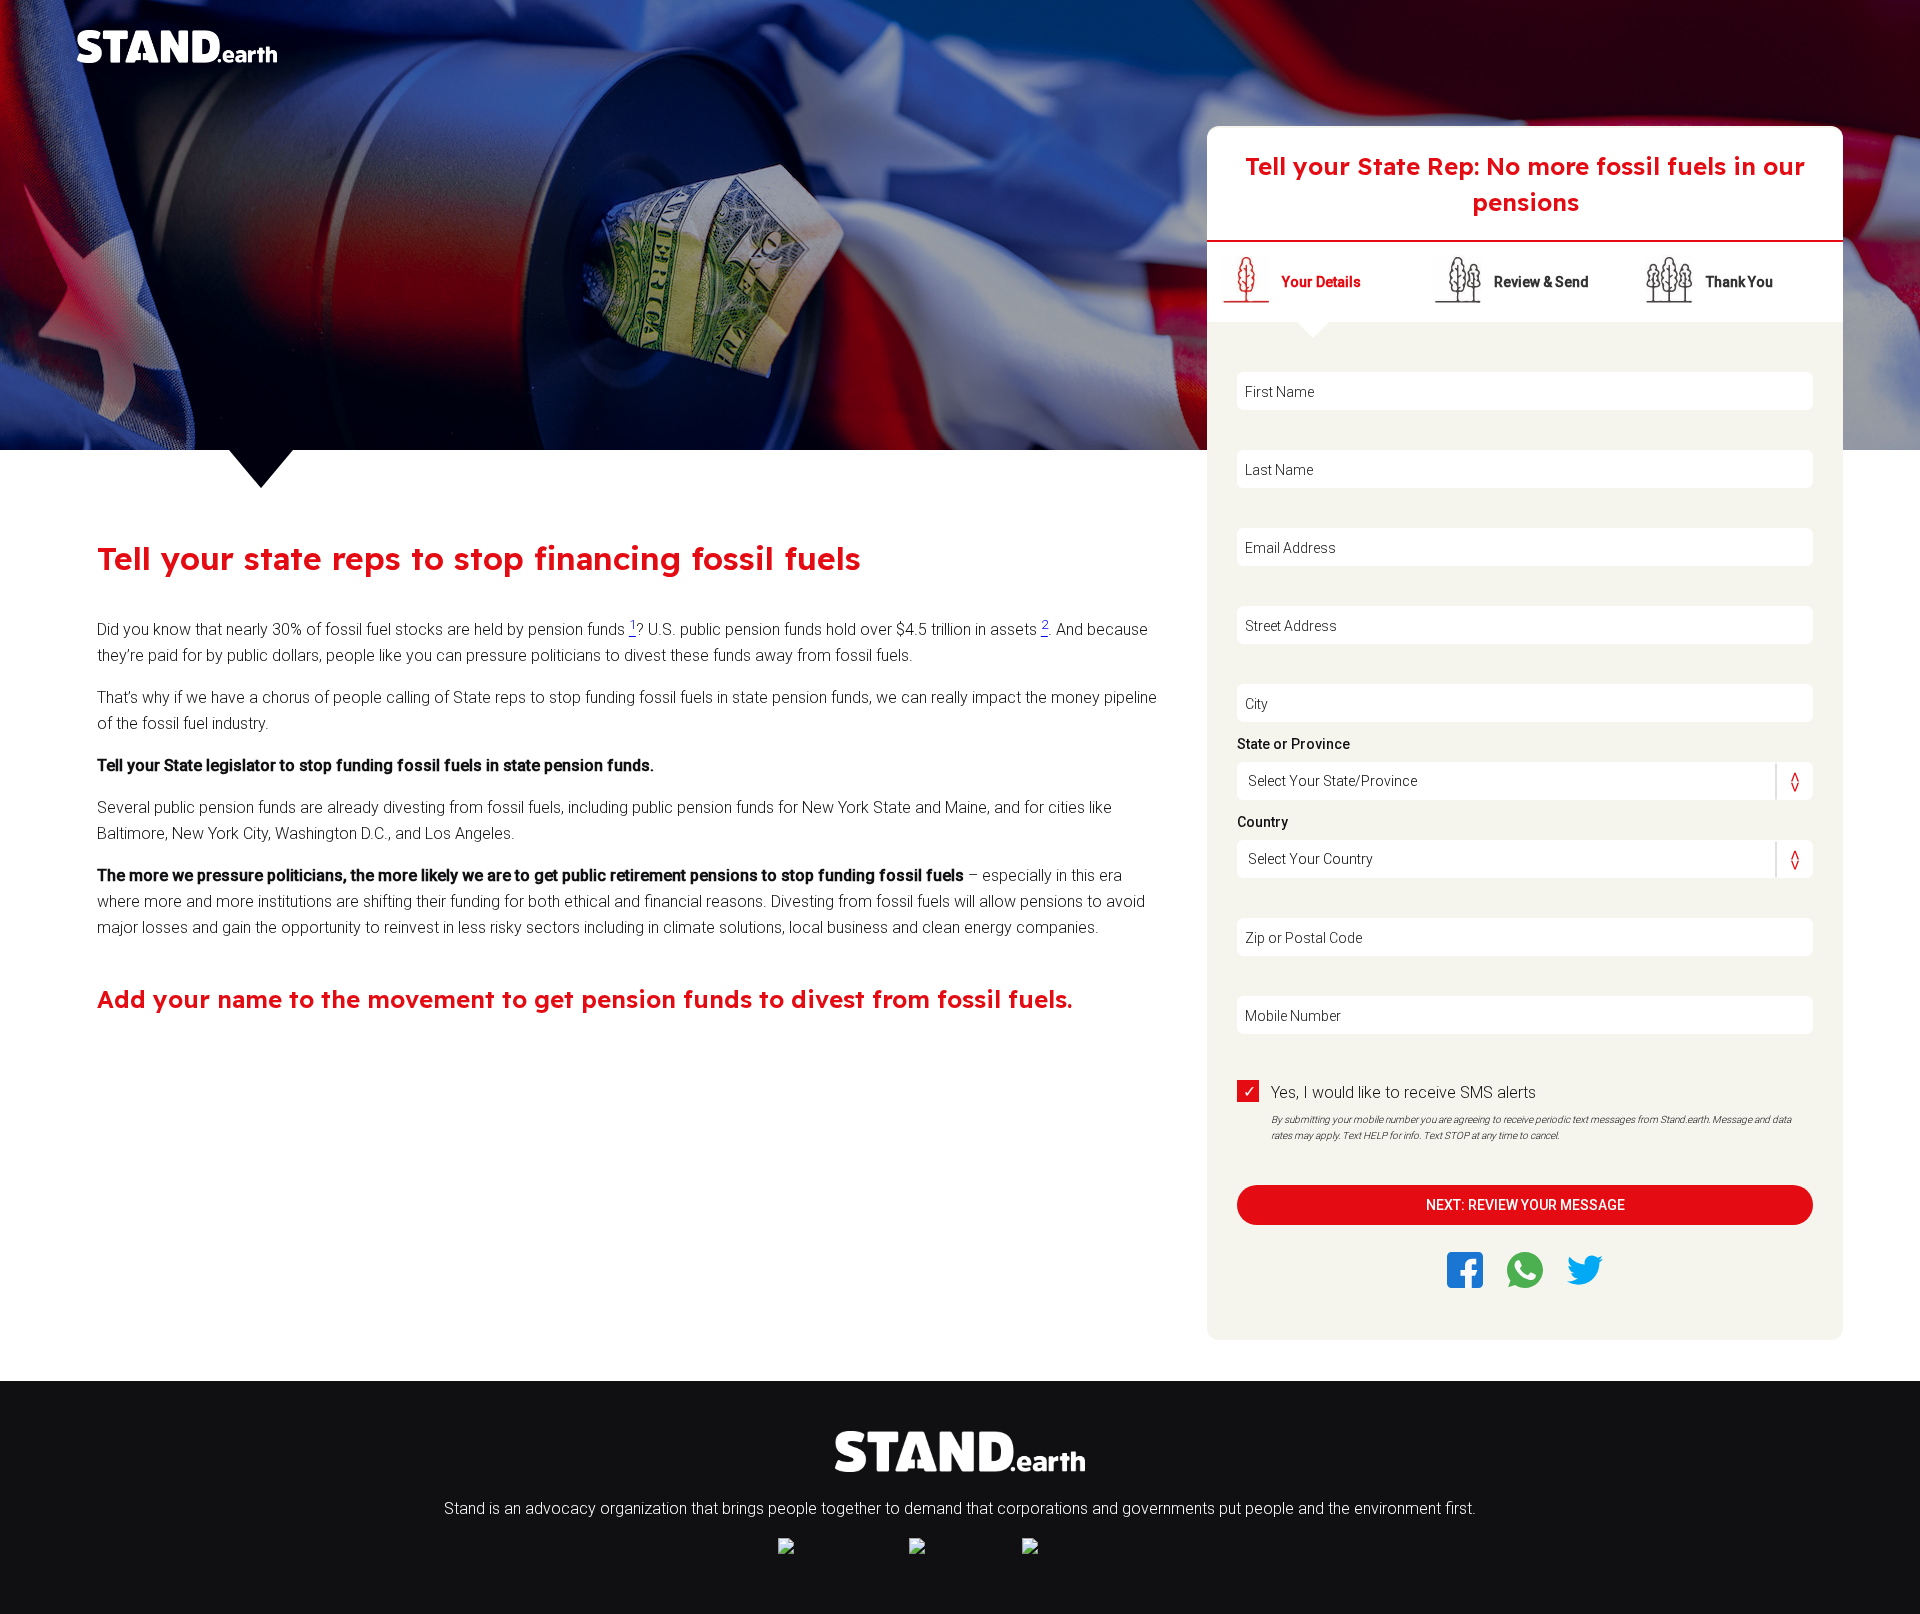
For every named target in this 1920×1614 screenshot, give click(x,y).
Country (1262, 822)
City (1256, 704)
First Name (1279, 392)
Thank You (1739, 282)
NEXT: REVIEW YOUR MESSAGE (1525, 1205)
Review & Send (1541, 282)
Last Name (1279, 470)
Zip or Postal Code (1303, 938)
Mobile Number (1293, 1016)
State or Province (1293, 744)
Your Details (1321, 282)
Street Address (1291, 626)
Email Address (1290, 548)
